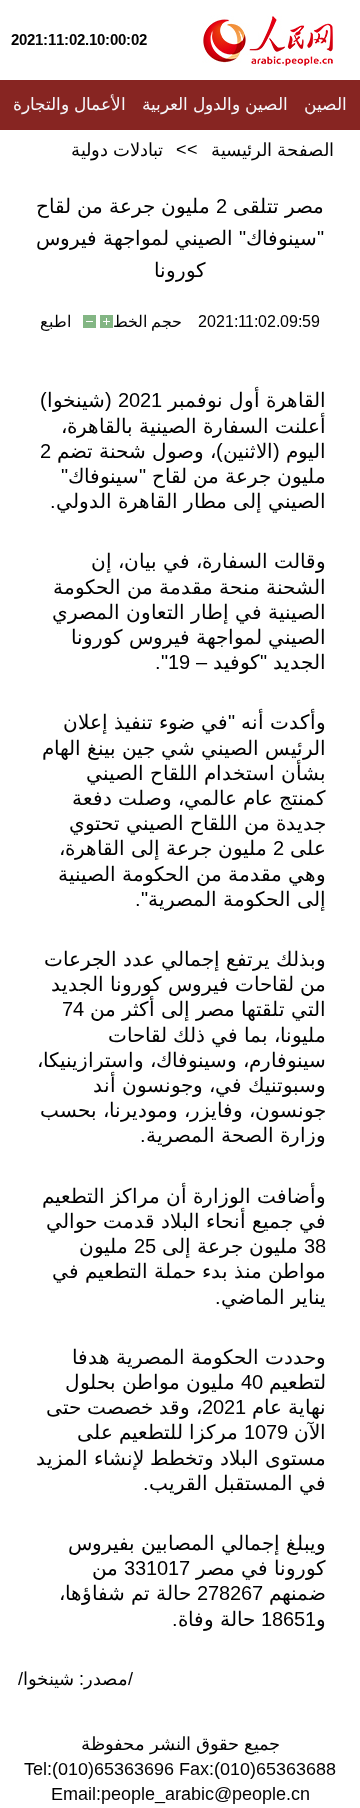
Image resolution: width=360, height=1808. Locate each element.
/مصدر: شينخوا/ (75, 1679)
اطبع (55, 321)
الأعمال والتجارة (69, 104)
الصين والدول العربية (215, 104)
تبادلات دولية (117, 150)
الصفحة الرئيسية (272, 150)
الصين (325, 104)
